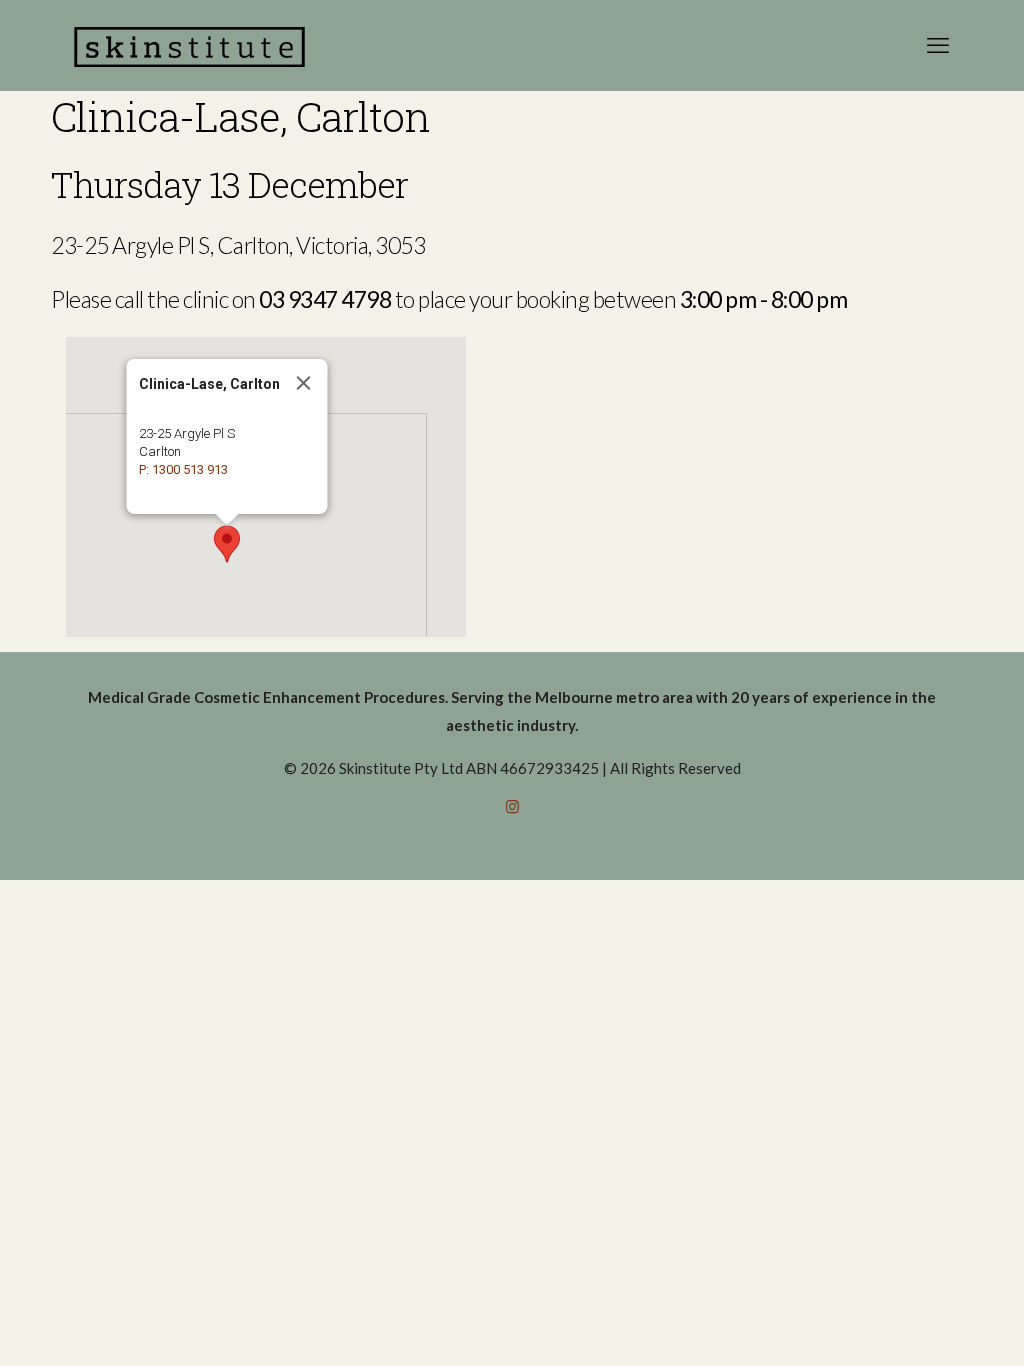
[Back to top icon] (928, 1325)
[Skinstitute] (189, 45)
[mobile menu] (938, 45)
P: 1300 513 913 (183, 469)
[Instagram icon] (512, 806)
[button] (227, 544)
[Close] (304, 383)
